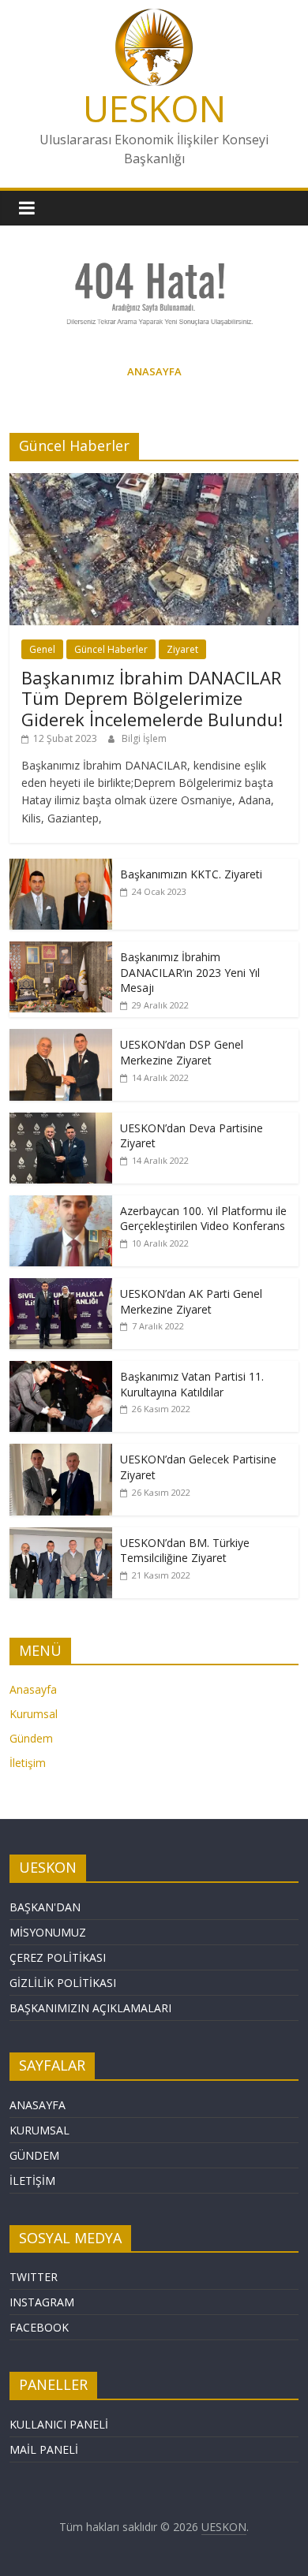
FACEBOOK (39, 2327)
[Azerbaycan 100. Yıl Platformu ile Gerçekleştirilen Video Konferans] (61, 1204)
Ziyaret (182, 649)
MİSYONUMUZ (48, 1932)
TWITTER (34, 2277)
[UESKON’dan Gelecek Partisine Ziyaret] (61, 1452)
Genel (42, 649)
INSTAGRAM (42, 2302)
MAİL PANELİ (44, 2449)
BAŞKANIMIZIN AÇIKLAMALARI (90, 2008)
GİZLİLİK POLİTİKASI (63, 1983)
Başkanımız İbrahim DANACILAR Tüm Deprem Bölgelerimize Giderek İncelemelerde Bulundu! (152, 698)
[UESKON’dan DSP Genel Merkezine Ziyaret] (61, 1037)
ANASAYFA (38, 2105)
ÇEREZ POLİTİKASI (58, 1957)
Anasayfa (33, 1689)
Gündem (31, 1738)
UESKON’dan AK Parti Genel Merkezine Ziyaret (191, 1301)
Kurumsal (34, 1714)
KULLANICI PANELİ (59, 2424)
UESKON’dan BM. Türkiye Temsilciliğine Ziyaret (185, 1551)
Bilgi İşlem (144, 738)
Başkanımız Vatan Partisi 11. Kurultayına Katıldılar (192, 1384)
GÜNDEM (34, 2155)
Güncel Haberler (111, 649)
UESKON (154, 108)
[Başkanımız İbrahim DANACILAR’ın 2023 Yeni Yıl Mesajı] (61, 950)
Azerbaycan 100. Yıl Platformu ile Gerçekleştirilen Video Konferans (203, 1219)
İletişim (28, 1763)
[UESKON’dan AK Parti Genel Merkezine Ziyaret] (61, 1286)
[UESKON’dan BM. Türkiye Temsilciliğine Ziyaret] (61, 1536)
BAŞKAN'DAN (45, 1907)
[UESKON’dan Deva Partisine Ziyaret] (61, 1121)
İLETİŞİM (32, 2181)
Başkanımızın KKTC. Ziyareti (191, 874)
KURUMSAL (39, 2130)
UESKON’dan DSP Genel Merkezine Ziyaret (182, 1052)
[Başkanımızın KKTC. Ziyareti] (61, 867)
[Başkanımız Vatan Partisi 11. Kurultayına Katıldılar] (61, 1369)
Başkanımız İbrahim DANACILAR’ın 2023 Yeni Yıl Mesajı (190, 972)
